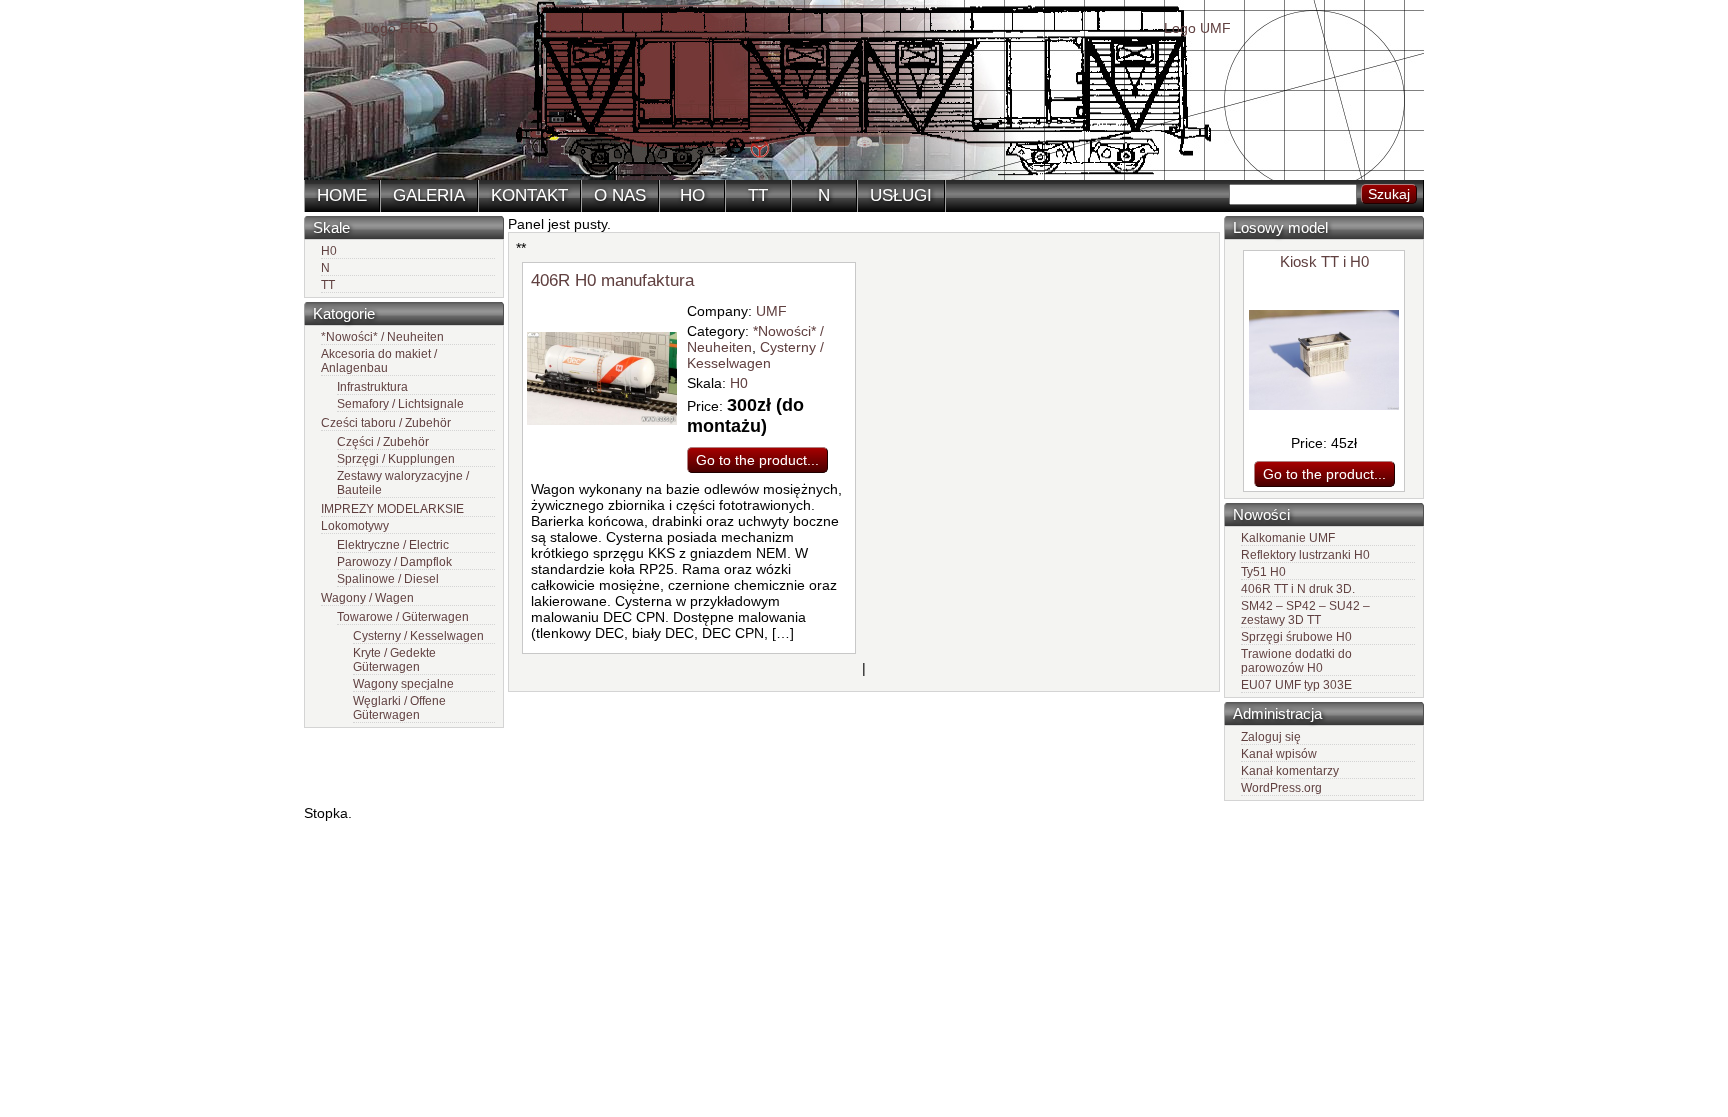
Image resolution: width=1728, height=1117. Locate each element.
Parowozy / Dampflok (394, 562)
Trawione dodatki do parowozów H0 (1296, 661)
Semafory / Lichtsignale (400, 404)
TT (758, 195)
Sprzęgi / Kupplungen (396, 459)
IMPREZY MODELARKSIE (392, 509)
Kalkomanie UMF (1288, 538)
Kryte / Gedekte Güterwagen (394, 660)
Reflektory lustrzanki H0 (1305, 555)
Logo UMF (1197, 28)
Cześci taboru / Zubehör (386, 423)
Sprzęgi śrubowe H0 (1296, 637)
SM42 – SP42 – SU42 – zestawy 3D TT (1305, 613)
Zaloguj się (1271, 737)
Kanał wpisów (1279, 754)
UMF (771, 311)
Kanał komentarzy (1290, 771)
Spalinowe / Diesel (388, 579)
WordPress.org (1281, 788)
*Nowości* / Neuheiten (382, 337)
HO (692, 195)
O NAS (620, 195)
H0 (329, 251)
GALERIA (429, 195)
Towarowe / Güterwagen (403, 617)
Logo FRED (401, 28)
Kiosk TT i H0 (1324, 261)
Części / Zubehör (383, 442)
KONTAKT (529, 195)
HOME (342, 195)
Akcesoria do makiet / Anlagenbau (379, 361)
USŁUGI (901, 195)
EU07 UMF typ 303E (1296, 685)
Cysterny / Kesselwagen (418, 636)
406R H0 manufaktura (612, 280)
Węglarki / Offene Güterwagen (399, 708)
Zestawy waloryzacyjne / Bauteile (403, 483)
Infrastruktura (372, 387)
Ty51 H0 (1263, 572)
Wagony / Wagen (367, 598)
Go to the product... (1324, 474)
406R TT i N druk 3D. (1298, 589)
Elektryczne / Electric (393, 545)
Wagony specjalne (403, 684)
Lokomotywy (355, 526)
